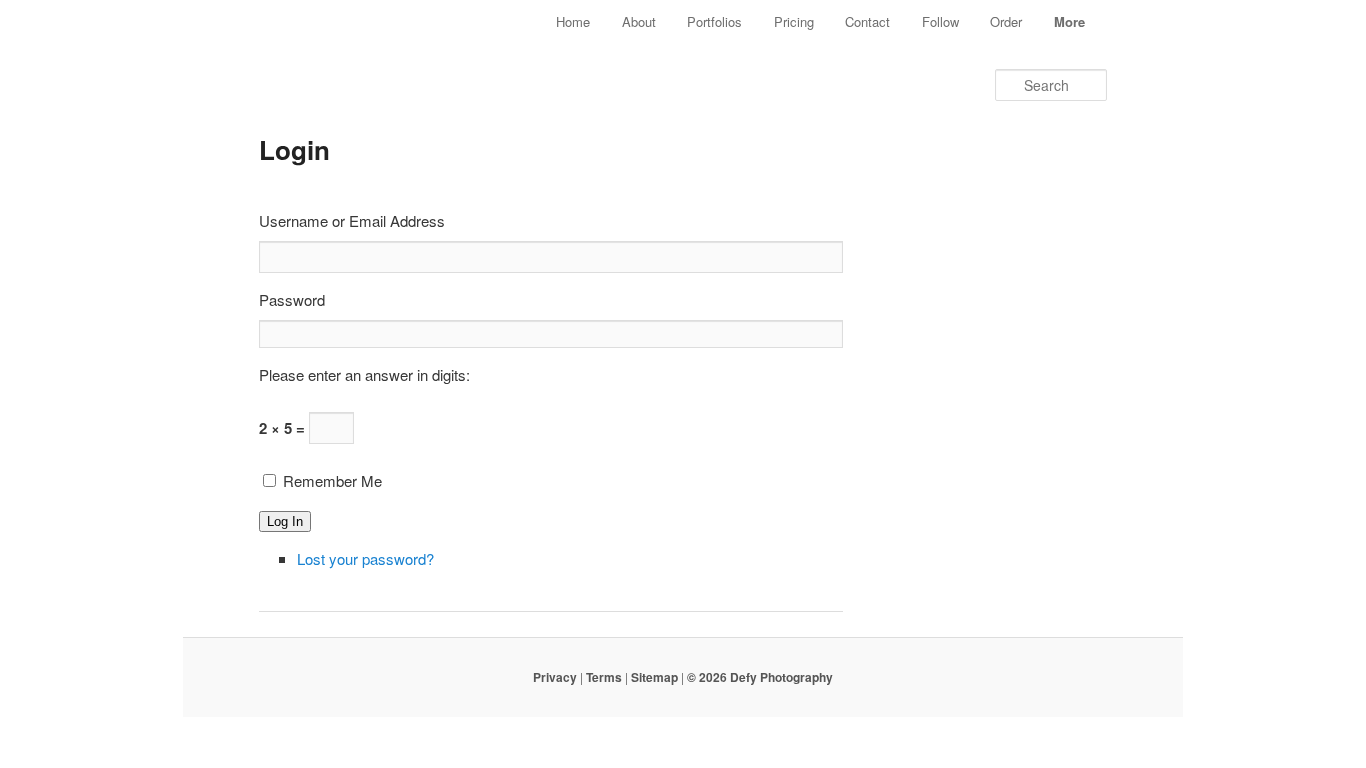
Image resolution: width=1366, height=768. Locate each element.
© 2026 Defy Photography (760, 677)
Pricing (794, 21)
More (1069, 21)
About (639, 21)
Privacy (555, 677)
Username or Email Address (352, 220)
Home (573, 21)
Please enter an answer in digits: (364, 374)
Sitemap (654, 677)
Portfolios (714, 21)
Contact (867, 21)
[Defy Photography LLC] (371, 48)
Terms (604, 677)
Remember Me (332, 480)
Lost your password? (365, 558)
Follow (940, 21)
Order (1006, 21)
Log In (285, 521)
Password (292, 299)
